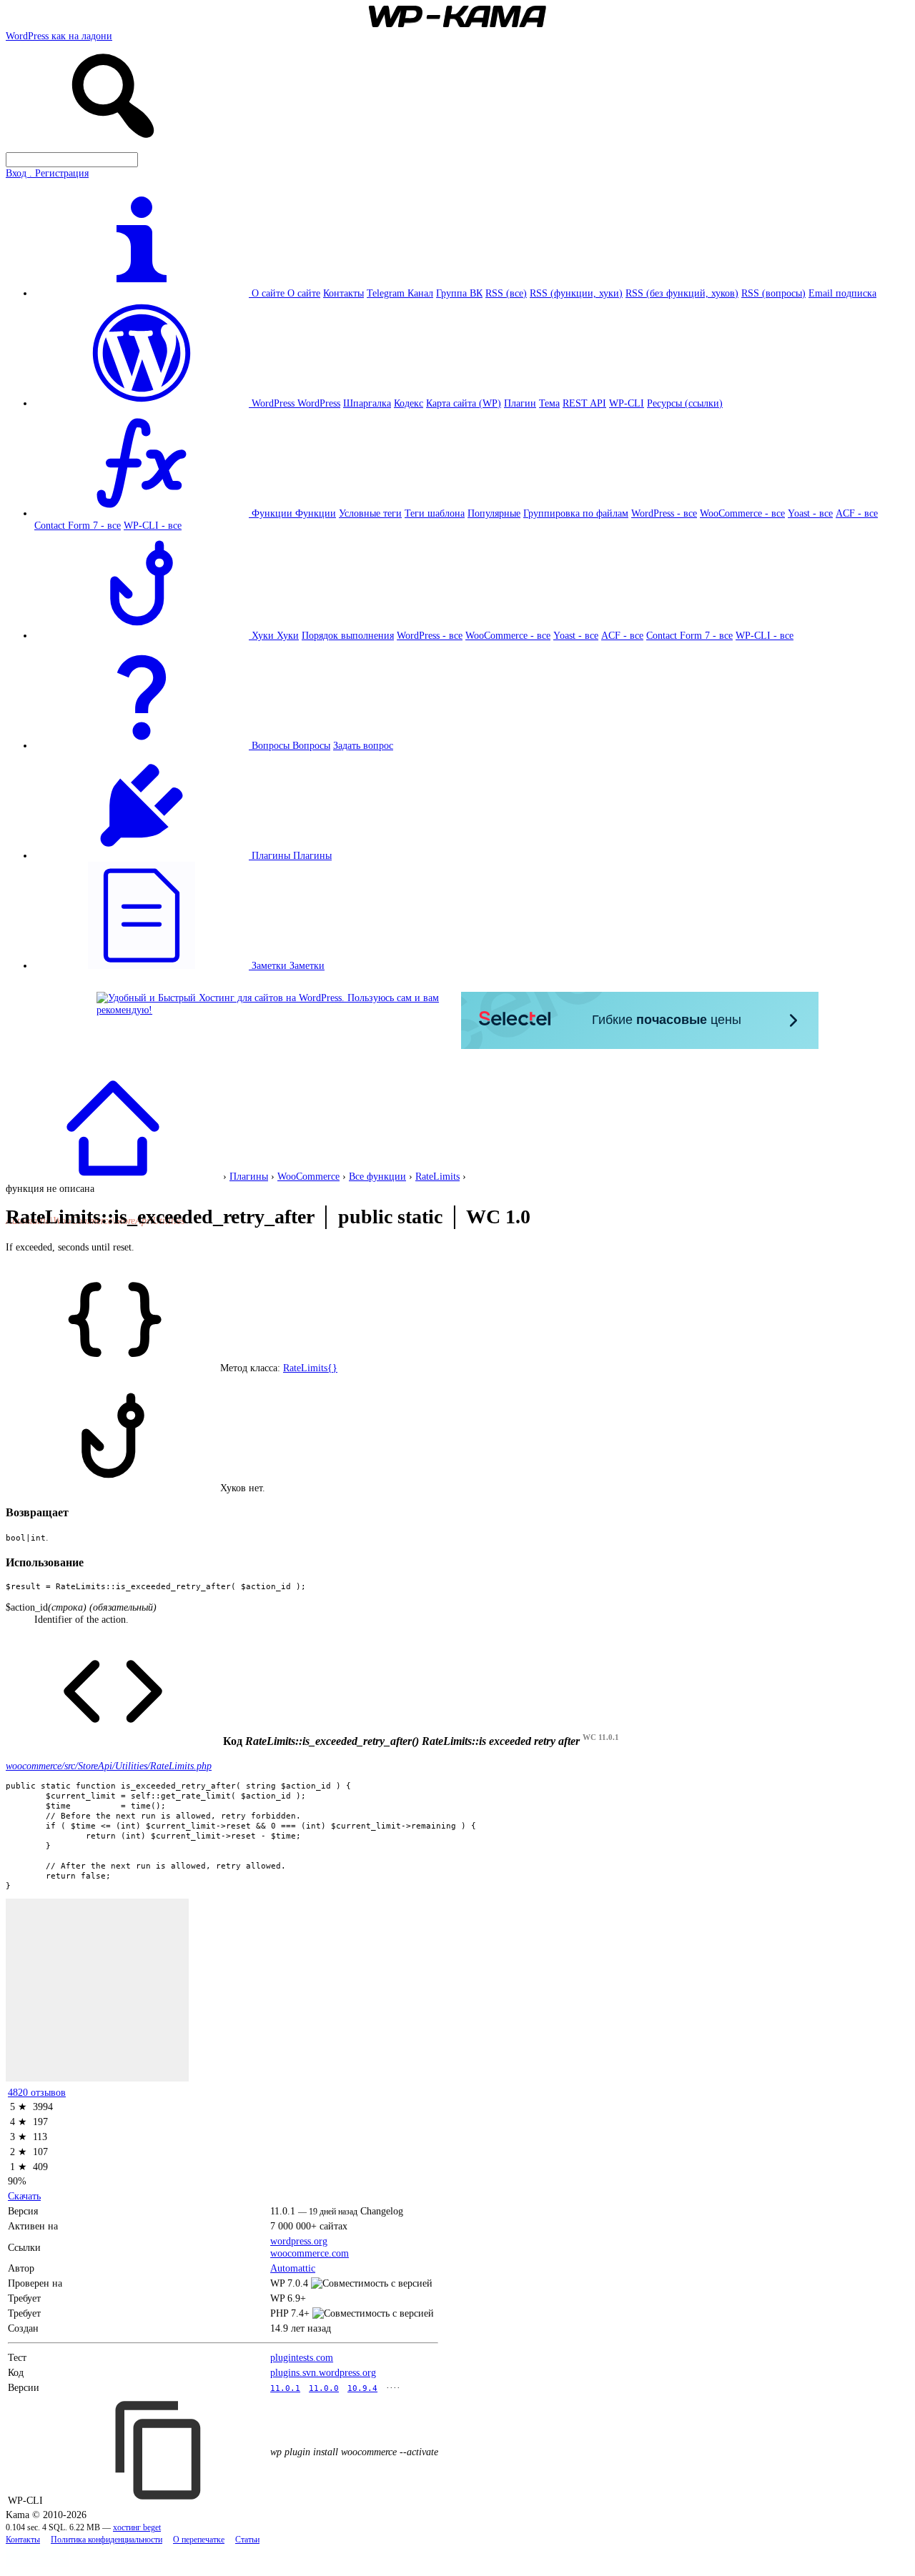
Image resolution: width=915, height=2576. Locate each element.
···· (393, 2387)
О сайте (304, 293)
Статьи (247, 2540)
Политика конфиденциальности (107, 2540)
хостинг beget (137, 2528)
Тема (549, 403)
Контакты (343, 293)
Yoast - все (810, 513)
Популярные (494, 513)
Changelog (382, 2211)
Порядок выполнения (348, 635)
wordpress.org (299, 2241)
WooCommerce (308, 1176)
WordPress (319, 403)
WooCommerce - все (742, 513)
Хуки (288, 635)
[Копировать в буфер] (160, 2450)
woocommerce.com (310, 2253)
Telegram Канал (400, 293)
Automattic (293, 2268)
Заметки (307, 965)
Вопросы (311, 745)
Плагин (520, 403)
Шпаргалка (367, 403)
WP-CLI (627, 403)
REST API (584, 403)
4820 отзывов (37, 2092)
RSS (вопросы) (773, 293)
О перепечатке (199, 2540)
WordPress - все (664, 513)
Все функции (377, 1176)
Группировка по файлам (576, 513)
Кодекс (409, 403)
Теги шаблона (435, 513)
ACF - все (857, 513)
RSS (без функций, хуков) (682, 293)
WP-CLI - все (153, 525)
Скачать (24, 2196)
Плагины (312, 855)
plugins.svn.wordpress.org (323, 2372)
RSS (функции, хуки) (576, 293)
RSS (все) (506, 293)
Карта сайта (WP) (464, 403)
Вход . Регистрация (47, 173)
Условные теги (370, 513)
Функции (316, 513)
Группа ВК (459, 293)
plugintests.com (302, 2357)
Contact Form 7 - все (78, 525)
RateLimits (437, 1176)
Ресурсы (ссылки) (685, 403)
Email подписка (842, 293)
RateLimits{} (310, 1368)
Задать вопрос (363, 745)
